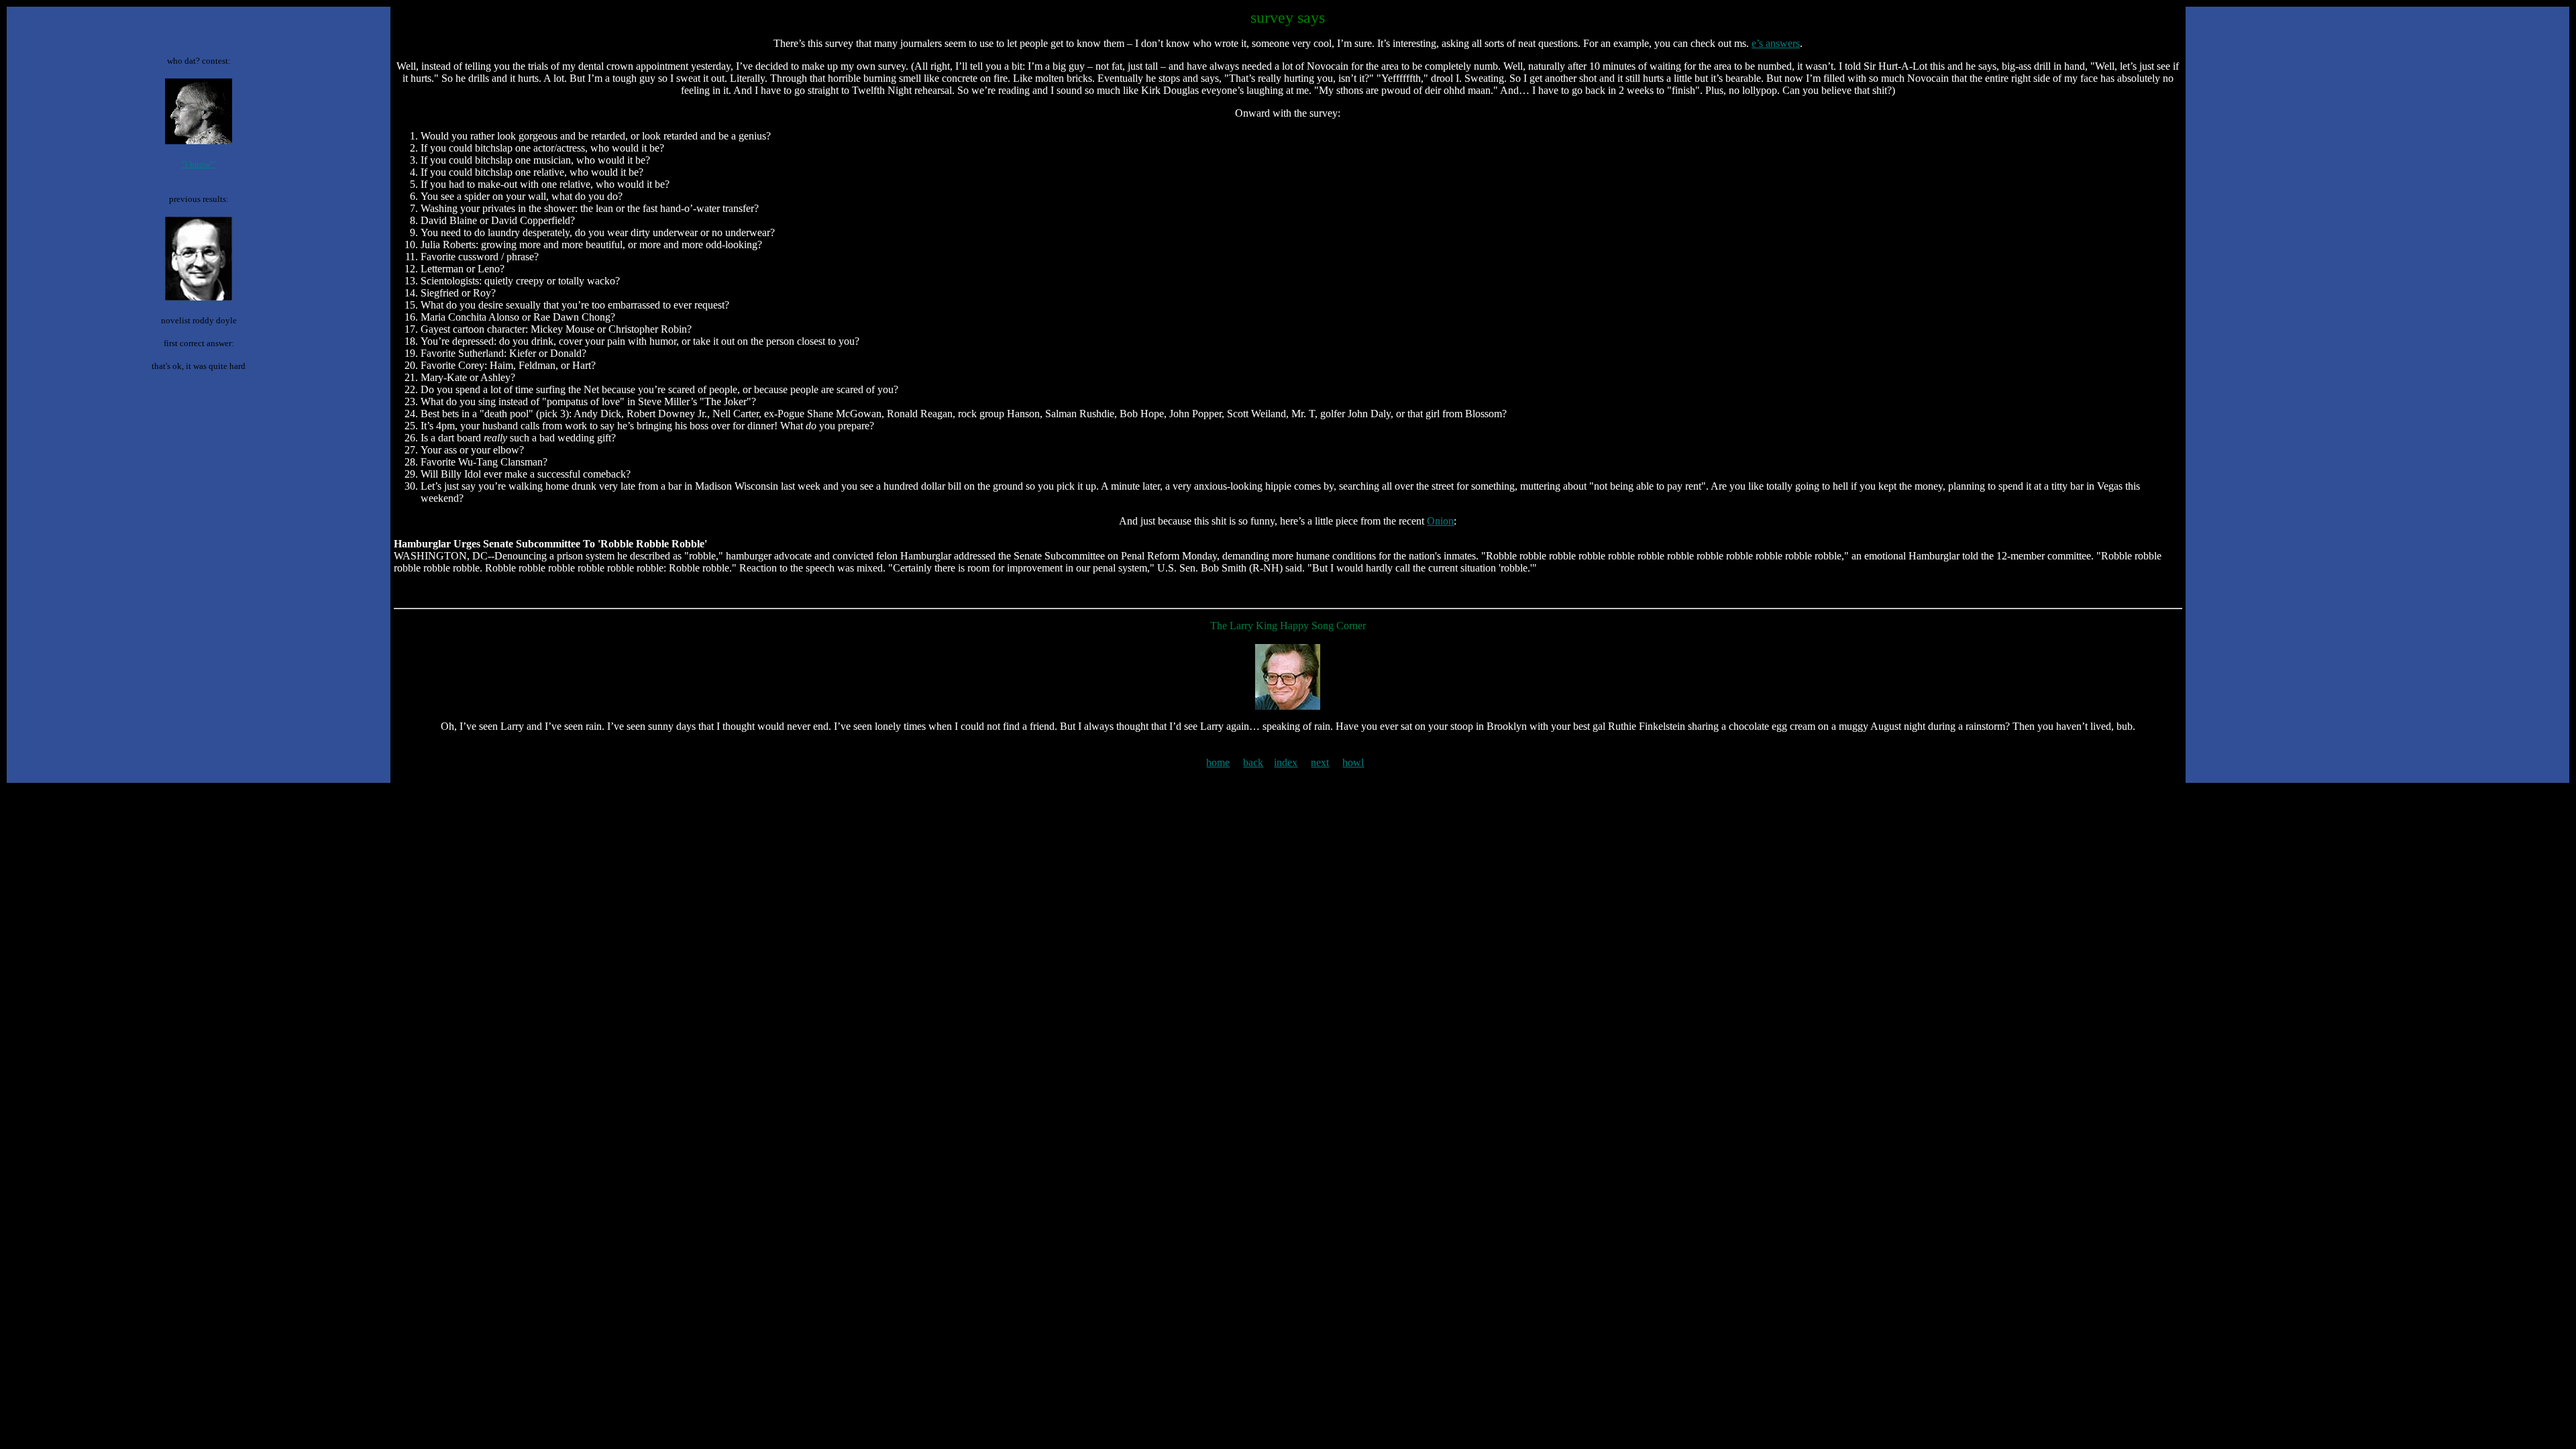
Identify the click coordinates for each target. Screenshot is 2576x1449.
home (1218, 762)
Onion (1440, 521)
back (1253, 762)
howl (1353, 762)
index (1286, 762)
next (1320, 762)
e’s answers (1776, 43)
